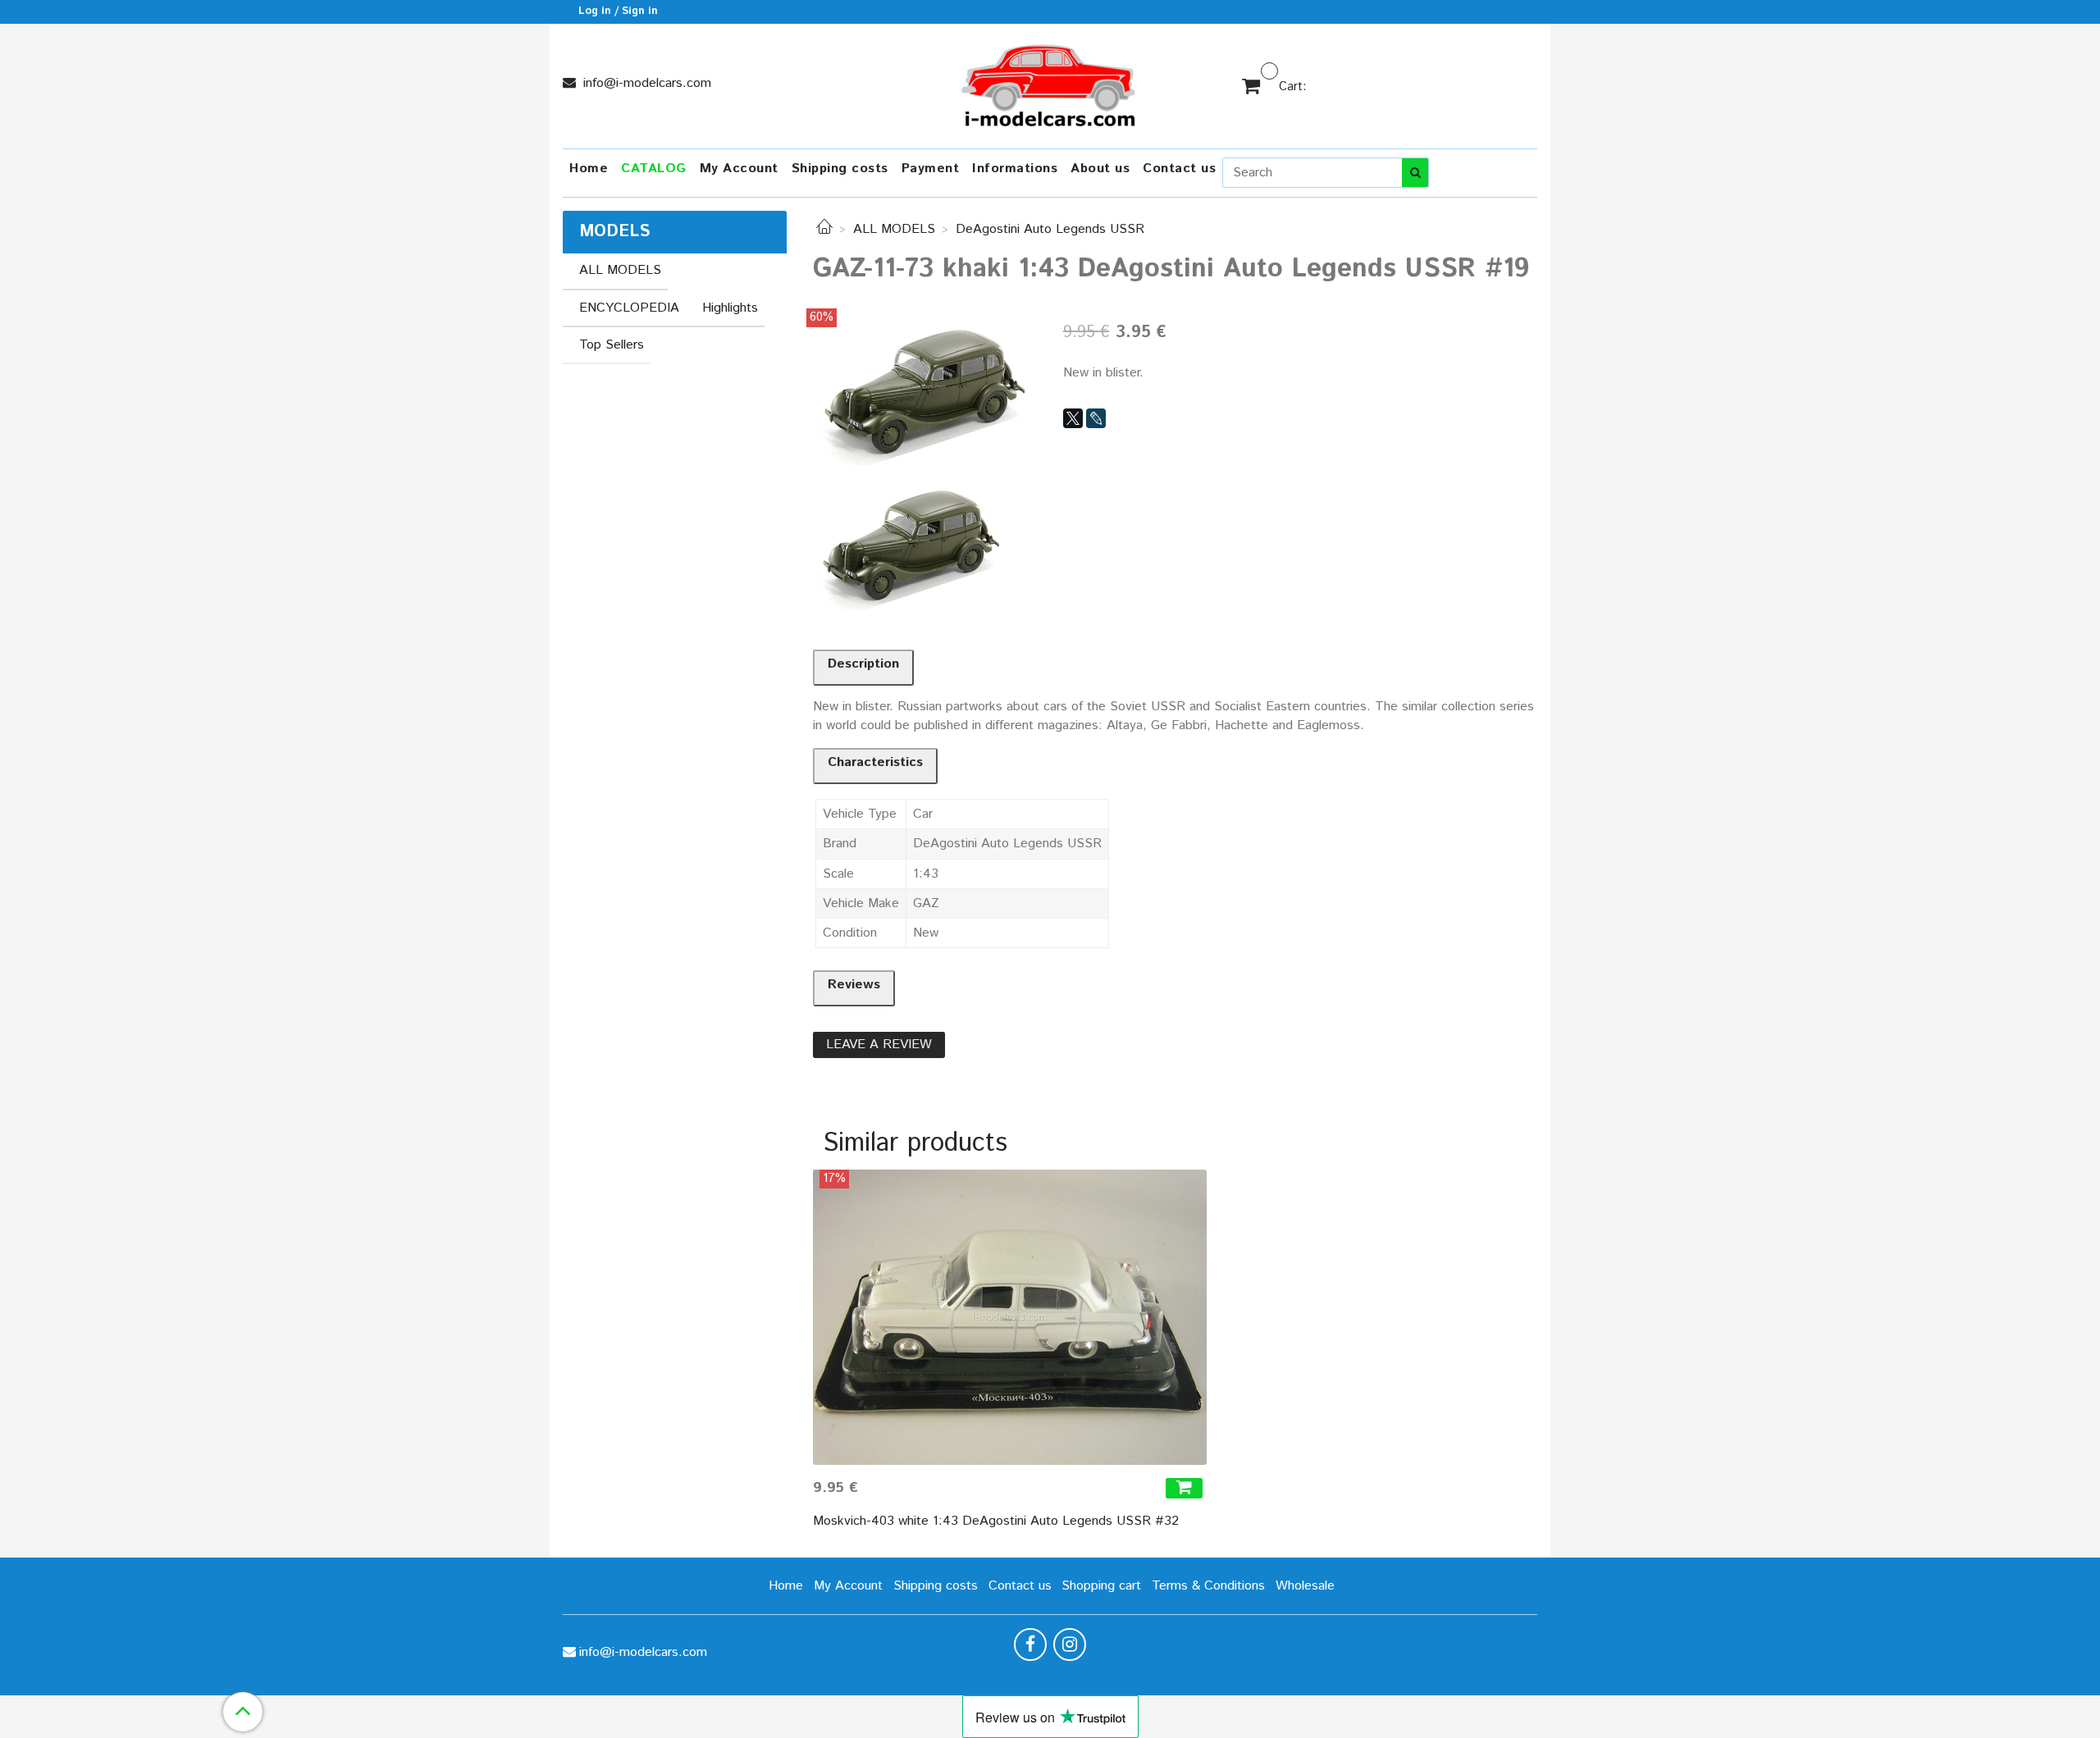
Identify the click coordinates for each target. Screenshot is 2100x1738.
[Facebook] (1030, 1644)
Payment (931, 169)
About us (1100, 169)
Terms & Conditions (1208, 1586)
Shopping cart (1101, 1586)
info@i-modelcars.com (645, 83)
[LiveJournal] (1096, 418)
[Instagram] (1070, 1644)
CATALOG (654, 169)
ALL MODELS (894, 229)
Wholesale (1305, 1586)
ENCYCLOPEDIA (629, 308)
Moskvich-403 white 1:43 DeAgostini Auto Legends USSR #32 (996, 1521)
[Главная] (824, 229)
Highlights (730, 308)
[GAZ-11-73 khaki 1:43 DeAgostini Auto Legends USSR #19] (925, 387)
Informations (1015, 169)
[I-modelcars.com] (1050, 82)
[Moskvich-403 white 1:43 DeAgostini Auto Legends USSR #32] (1010, 1317)
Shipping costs (840, 169)
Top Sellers (612, 345)
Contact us (1179, 169)
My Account (739, 169)
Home (589, 169)
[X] (1073, 418)
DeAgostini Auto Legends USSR (1050, 229)
